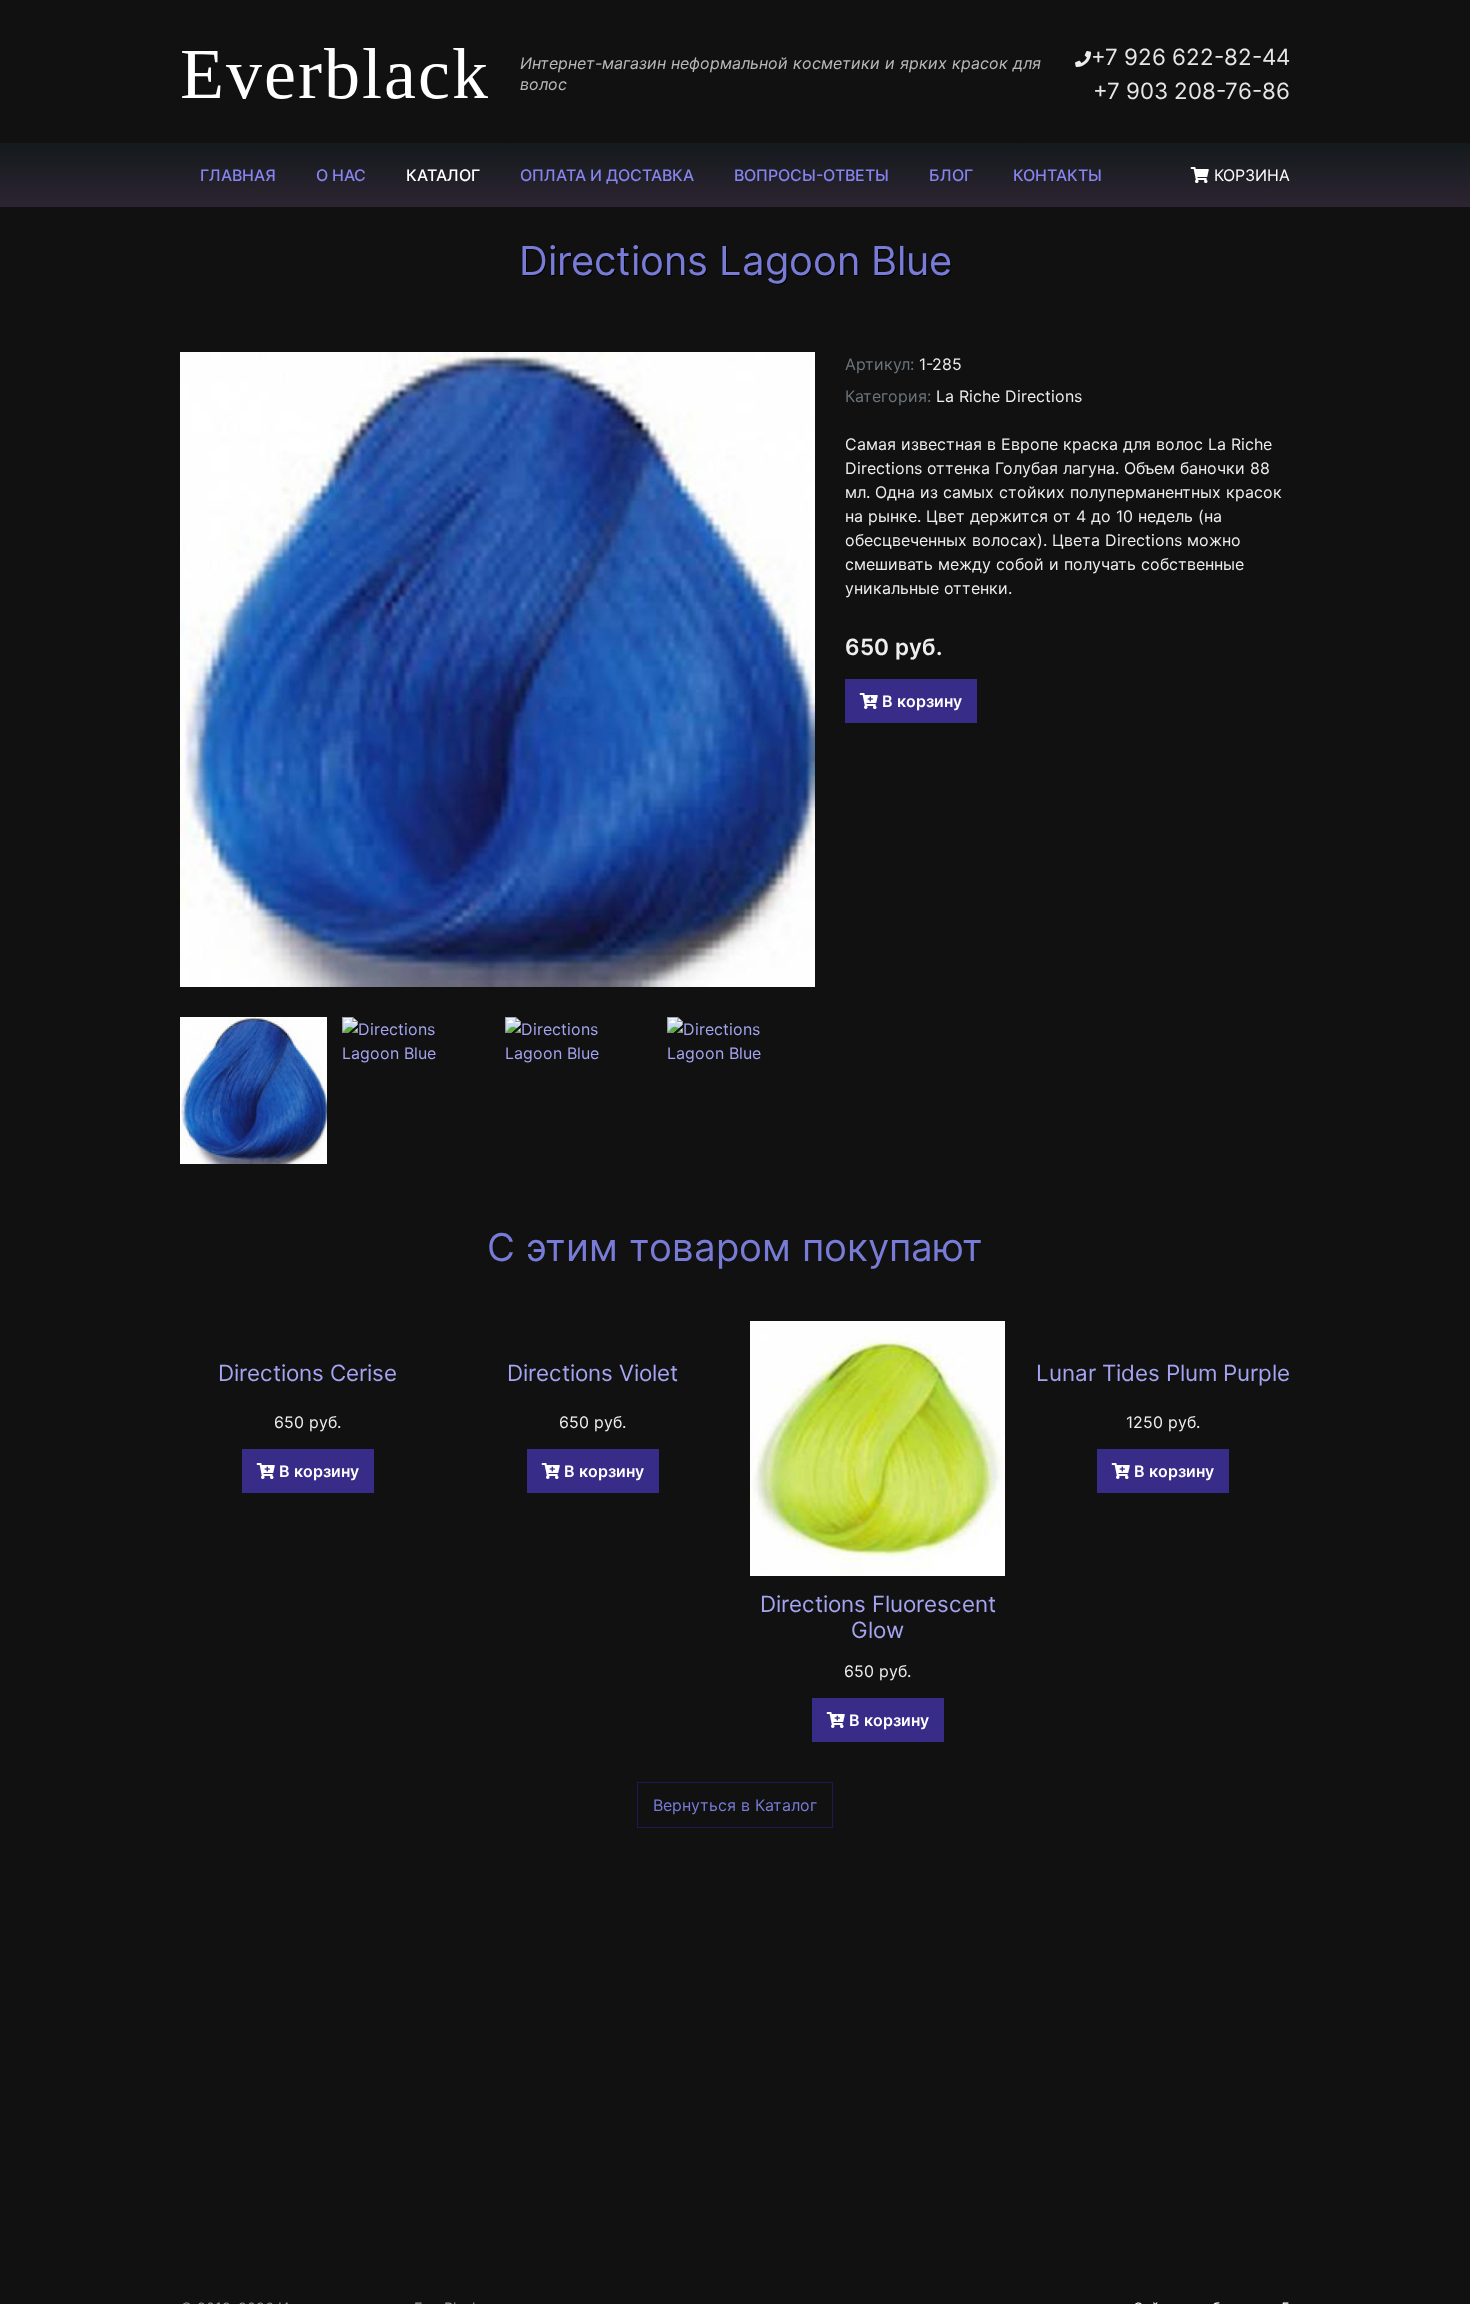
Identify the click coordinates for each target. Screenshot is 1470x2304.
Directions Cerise (307, 1372)
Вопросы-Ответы (811, 175)
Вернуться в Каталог (735, 1805)
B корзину (920, 701)
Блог (951, 175)
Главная (238, 175)
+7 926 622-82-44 (1190, 56)
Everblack (335, 74)
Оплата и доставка (607, 175)
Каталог (443, 175)
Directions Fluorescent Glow (878, 1617)
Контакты (1057, 175)
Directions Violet (592, 1372)
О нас (341, 175)
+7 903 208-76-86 (1191, 90)
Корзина (1249, 175)
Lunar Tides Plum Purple (1163, 1372)
